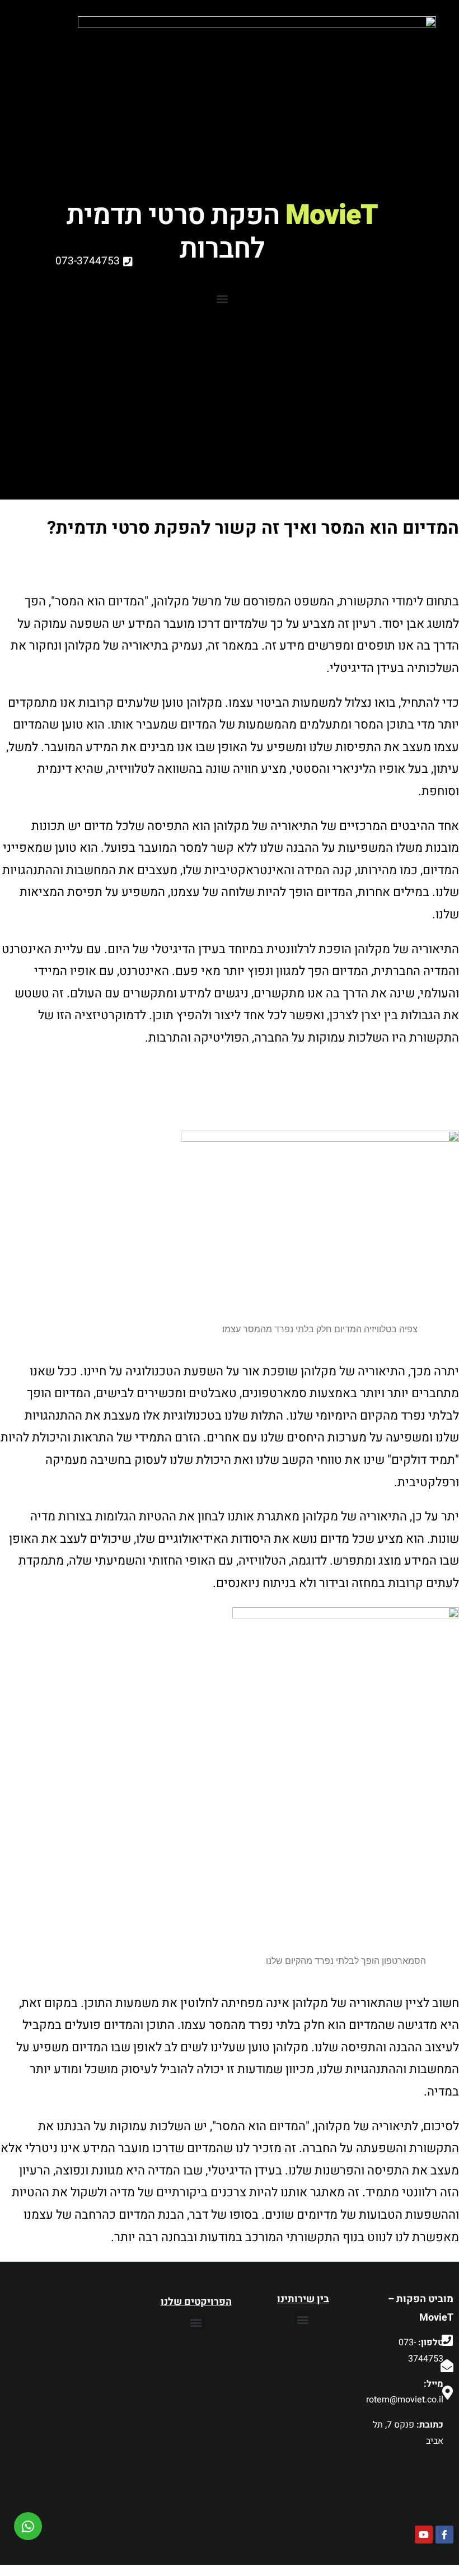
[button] (303, 2320)
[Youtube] (424, 2535)
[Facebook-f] (444, 2535)
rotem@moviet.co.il (405, 2400)
